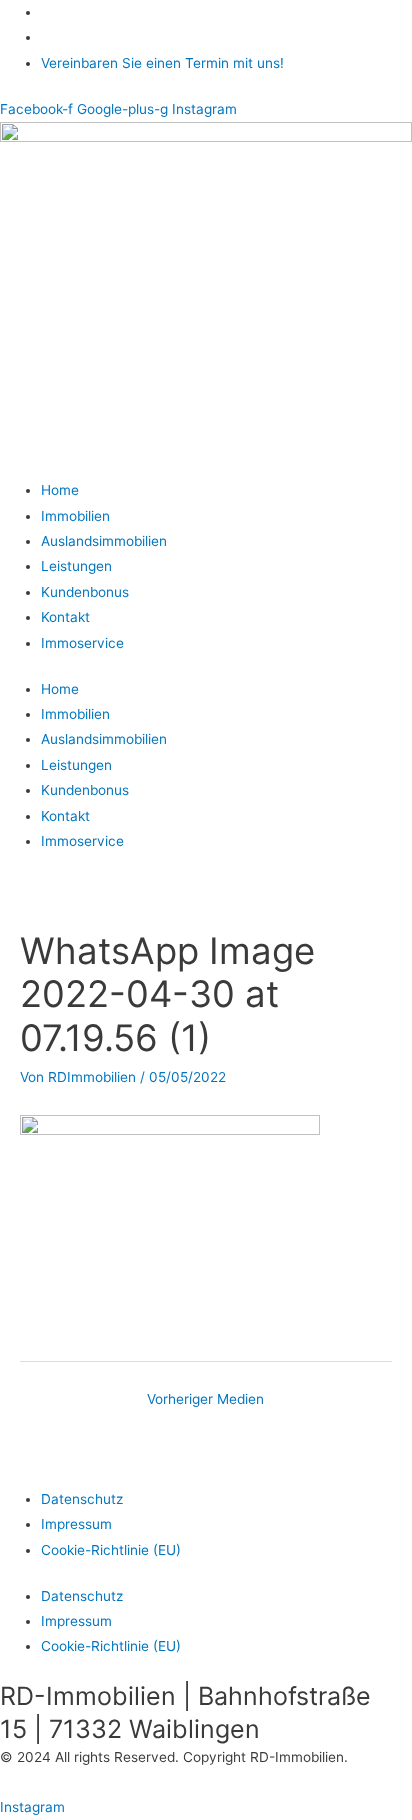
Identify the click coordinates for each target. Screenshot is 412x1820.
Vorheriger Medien (205, 1399)
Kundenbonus (85, 592)
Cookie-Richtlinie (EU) (111, 1550)
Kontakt (65, 617)
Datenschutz (82, 1499)
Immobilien (75, 516)
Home (60, 490)
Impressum (76, 1524)
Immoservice (82, 643)
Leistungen (76, 566)
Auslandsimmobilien (104, 541)
